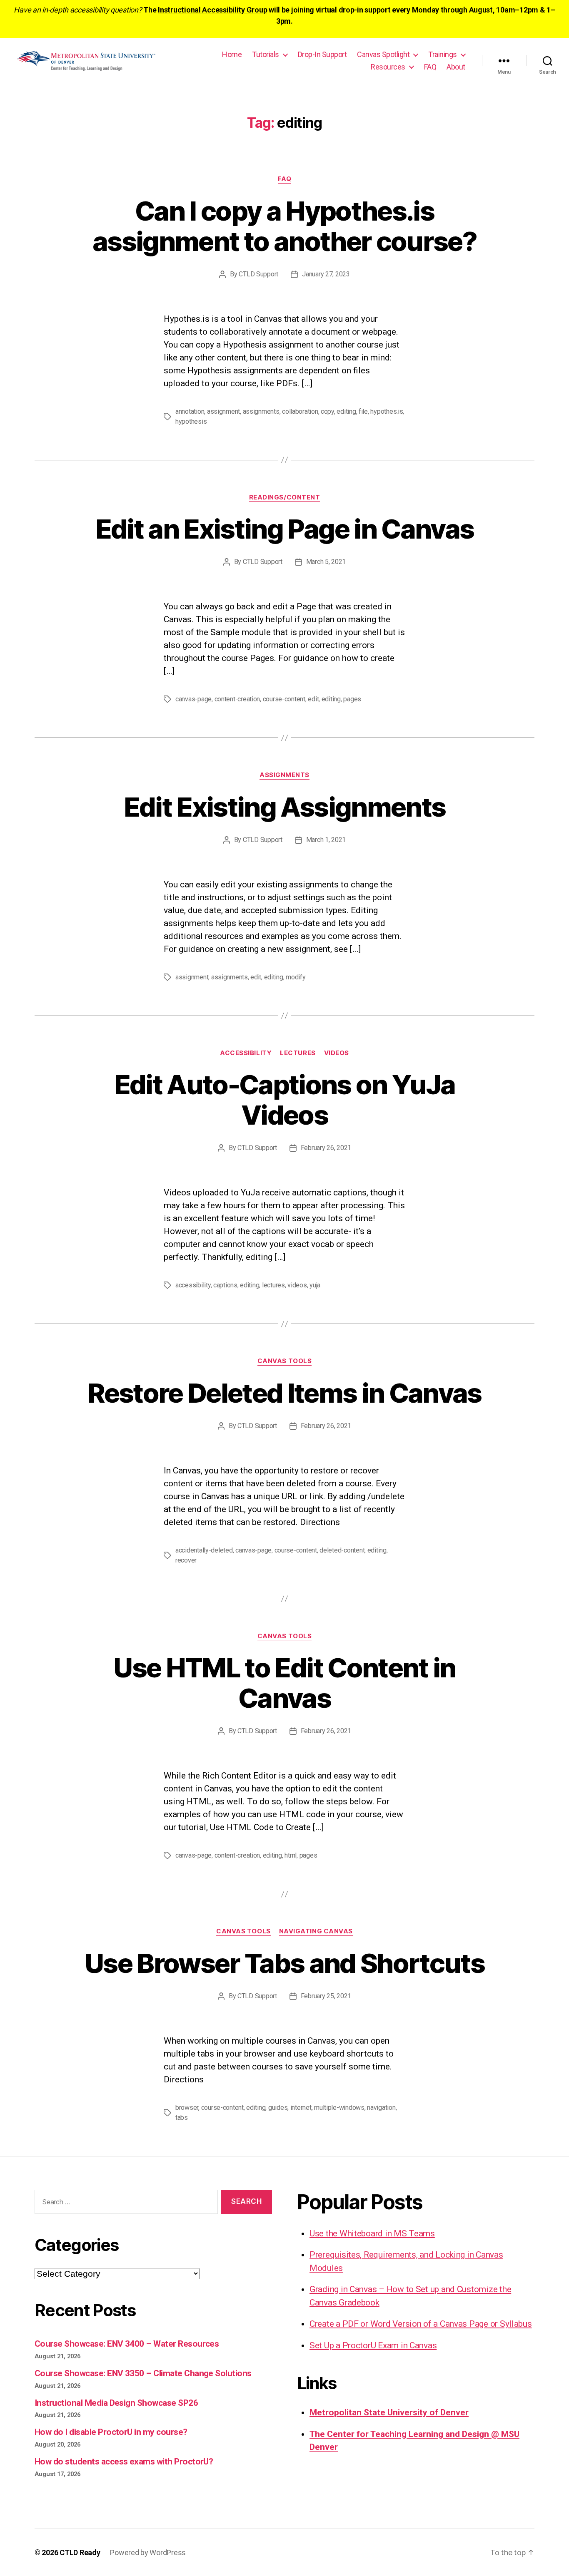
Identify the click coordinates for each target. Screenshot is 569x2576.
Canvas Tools (285, 1361)
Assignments (284, 775)
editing (346, 411)
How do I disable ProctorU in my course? (111, 2432)
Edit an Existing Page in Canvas (285, 529)
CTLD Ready (80, 2552)
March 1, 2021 (326, 840)
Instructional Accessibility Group (212, 10)
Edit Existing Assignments (285, 807)
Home (232, 54)
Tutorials (266, 54)
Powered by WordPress (148, 2552)
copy (327, 411)
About (456, 67)
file (363, 411)
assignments (261, 411)
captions (225, 1285)
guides (278, 2108)
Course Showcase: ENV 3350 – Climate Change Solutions (143, 2373)
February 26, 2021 (326, 1148)
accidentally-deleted (204, 1550)
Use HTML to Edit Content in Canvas (284, 1683)
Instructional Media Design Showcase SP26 (116, 2403)
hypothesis (191, 421)
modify (296, 977)
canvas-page (193, 699)
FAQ (430, 67)
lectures (273, 1285)
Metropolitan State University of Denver (389, 2412)
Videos (337, 1053)
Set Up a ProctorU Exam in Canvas (373, 2345)
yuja (315, 1285)
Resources (388, 67)
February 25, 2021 (326, 1996)
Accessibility (246, 1053)
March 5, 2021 (326, 562)
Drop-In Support (322, 54)
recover (186, 1560)
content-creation (237, 699)
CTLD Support (258, 274)
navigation (381, 2108)
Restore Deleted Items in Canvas (284, 1393)
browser (187, 2108)
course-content (284, 699)
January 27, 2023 (326, 274)
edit (313, 699)
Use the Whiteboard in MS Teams (372, 2233)
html (291, 1855)
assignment (223, 411)
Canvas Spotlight (383, 54)
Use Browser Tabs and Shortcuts (284, 1963)
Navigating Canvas (316, 1931)
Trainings (443, 54)
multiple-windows (339, 2108)
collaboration (300, 411)
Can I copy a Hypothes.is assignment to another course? (284, 226)
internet (301, 2108)
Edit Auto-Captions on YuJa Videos (285, 1100)
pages (352, 699)
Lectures (298, 1053)
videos (297, 1285)
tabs (182, 2118)
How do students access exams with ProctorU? (124, 2462)
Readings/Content (285, 497)
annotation (190, 411)
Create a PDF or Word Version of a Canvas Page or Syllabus (421, 2324)
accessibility (193, 1285)
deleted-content (342, 1550)
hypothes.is (387, 411)
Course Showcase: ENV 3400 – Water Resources (127, 2344)
